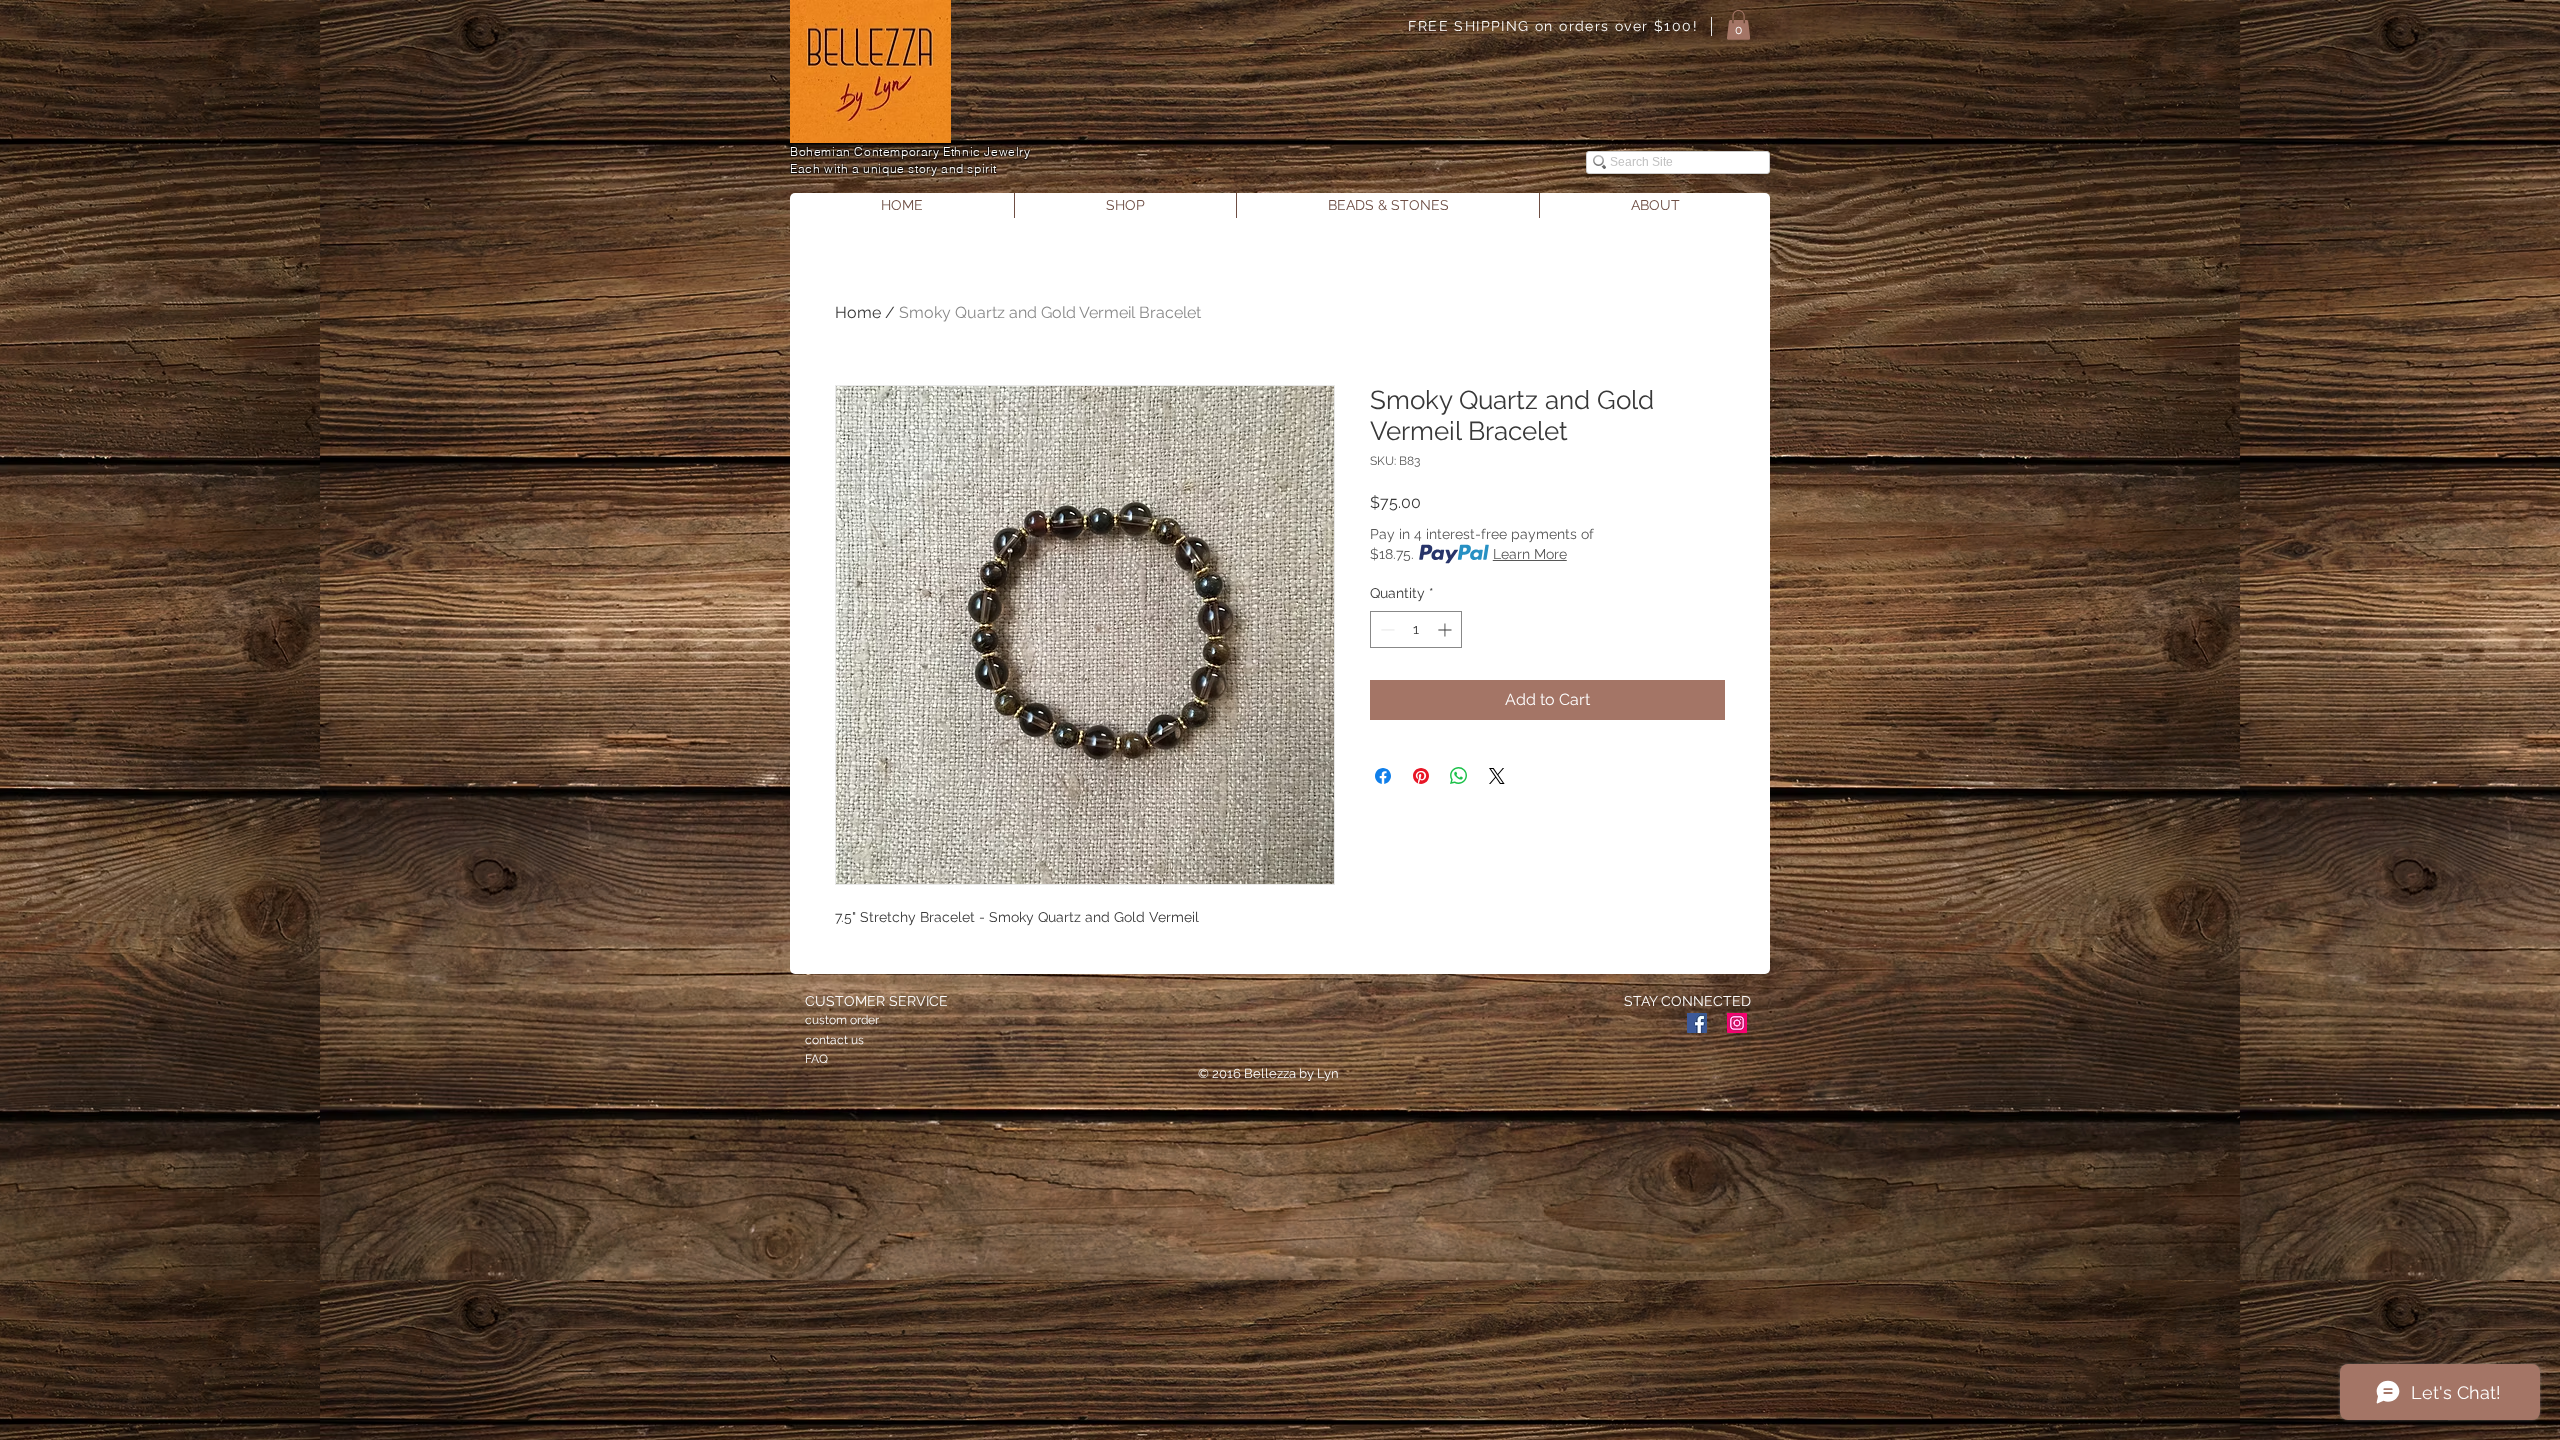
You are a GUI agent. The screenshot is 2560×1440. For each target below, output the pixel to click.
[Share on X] (1497, 776)
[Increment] (1446, 629)
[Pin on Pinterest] (1421, 776)
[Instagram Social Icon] (1737, 1023)
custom (826, 1020)
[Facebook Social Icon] (1697, 1023)
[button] (1738, 25)
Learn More (1530, 554)
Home (858, 312)
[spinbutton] (1416, 629)
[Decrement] (1385, 629)
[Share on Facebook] (1383, 776)
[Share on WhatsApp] (1459, 776)
